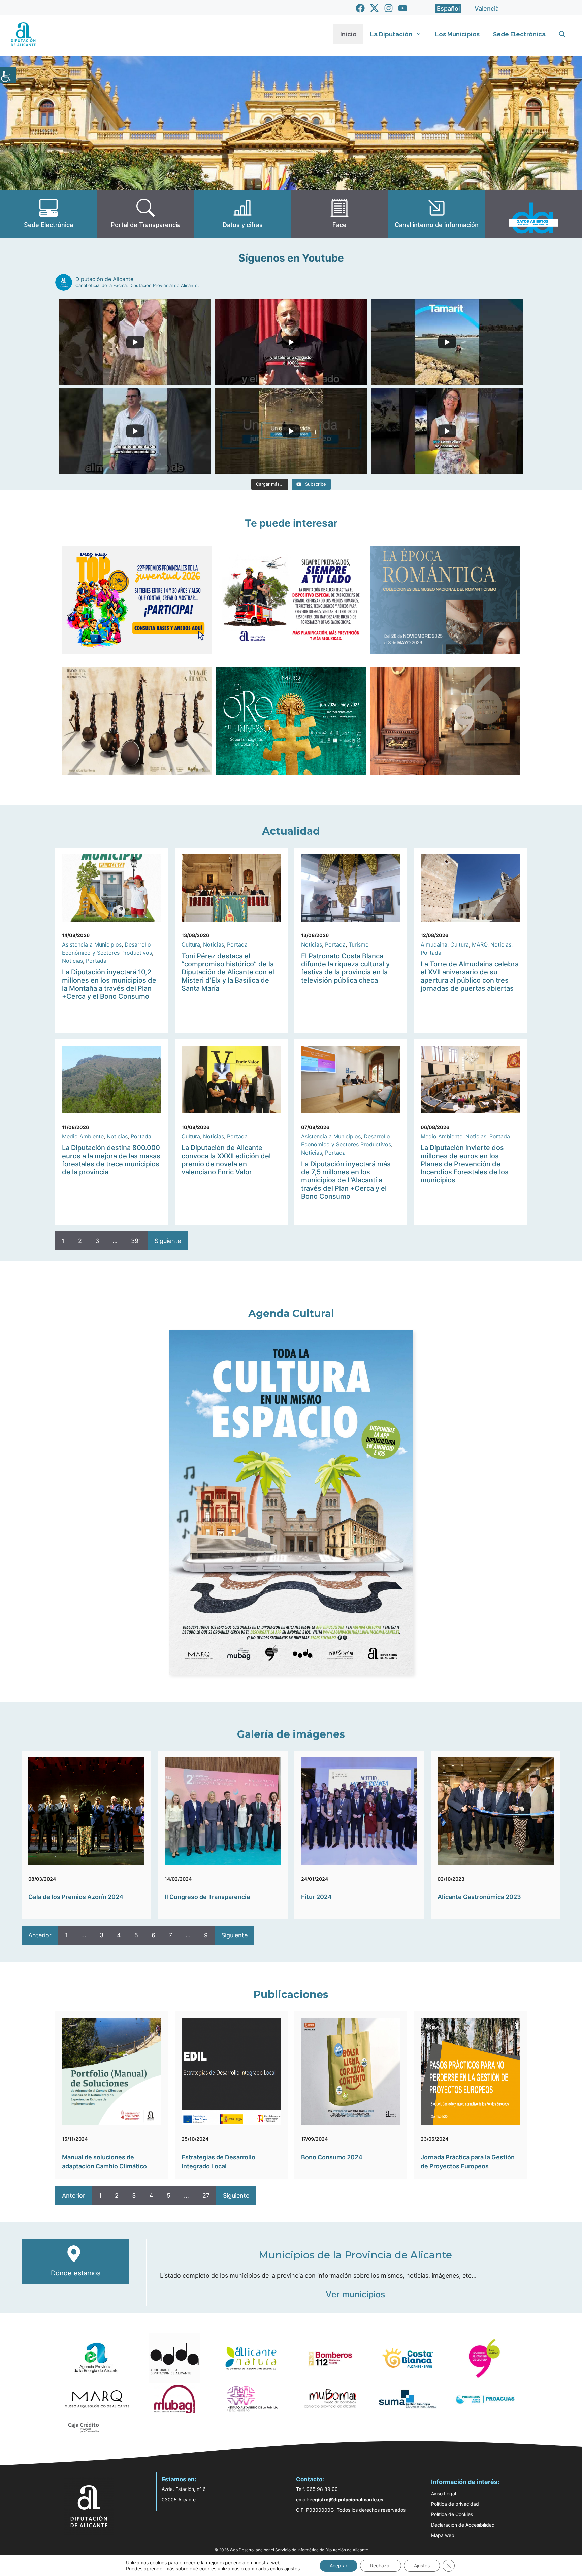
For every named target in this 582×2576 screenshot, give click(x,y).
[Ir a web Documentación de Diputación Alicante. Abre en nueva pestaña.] (243, 214)
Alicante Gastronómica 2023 (479, 1897)
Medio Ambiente (83, 1136)
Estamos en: (179, 2479)
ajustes (292, 2568)
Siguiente (168, 1241)
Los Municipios (457, 34)
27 (206, 2195)
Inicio (348, 34)
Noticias (72, 961)
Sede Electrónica (519, 34)
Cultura (191, 944)
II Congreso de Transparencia (207, 1897)
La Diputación (391, 34)
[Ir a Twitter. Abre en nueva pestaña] (374, 8)
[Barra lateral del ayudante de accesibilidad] (8, 75)
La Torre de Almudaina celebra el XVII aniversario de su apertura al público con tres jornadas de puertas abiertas (470, 976)
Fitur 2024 (316, 1897)
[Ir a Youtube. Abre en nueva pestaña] (403, 8)
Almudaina (434, 944)
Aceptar (338, 2565)
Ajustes (422, 2565)
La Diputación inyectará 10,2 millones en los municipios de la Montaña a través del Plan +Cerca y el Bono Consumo (109, 984)
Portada (96, 961)
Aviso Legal (444, 2493)
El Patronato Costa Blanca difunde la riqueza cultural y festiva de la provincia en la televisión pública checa (345, 968)
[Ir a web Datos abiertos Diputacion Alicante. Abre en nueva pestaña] (533, 214)
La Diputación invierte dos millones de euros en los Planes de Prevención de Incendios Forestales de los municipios (465, 1164)
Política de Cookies (452, 2514)
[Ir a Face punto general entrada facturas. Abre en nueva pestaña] (339, 214)
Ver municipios (355, 2294)
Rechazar (381, 2565)
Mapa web (443, 2535)
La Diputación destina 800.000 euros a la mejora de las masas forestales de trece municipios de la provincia (111, 1160)
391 (136, 1241)
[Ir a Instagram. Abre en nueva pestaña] (389, 8)
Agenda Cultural (291, 1314)
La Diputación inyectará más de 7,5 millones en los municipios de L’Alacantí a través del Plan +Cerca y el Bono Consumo (346, 1180)
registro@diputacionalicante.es (347, 2499)
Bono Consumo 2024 (332, 2157)
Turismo (359, 944)
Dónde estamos (76, 2273)
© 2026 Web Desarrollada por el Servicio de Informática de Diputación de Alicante (291, 2550)
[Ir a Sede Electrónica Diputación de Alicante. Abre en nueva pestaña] (48, 214)
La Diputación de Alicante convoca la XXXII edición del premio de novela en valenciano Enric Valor (226, 1160)
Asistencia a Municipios (92, 944)
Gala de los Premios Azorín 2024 (76, 1897)
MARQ (480, 944)
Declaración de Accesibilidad (463, 2525)
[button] (562, 34)
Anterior (40, 1935)
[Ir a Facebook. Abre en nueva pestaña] (360, 8)
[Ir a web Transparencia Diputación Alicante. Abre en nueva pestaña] (145, 214)
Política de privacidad (455, 2504)
